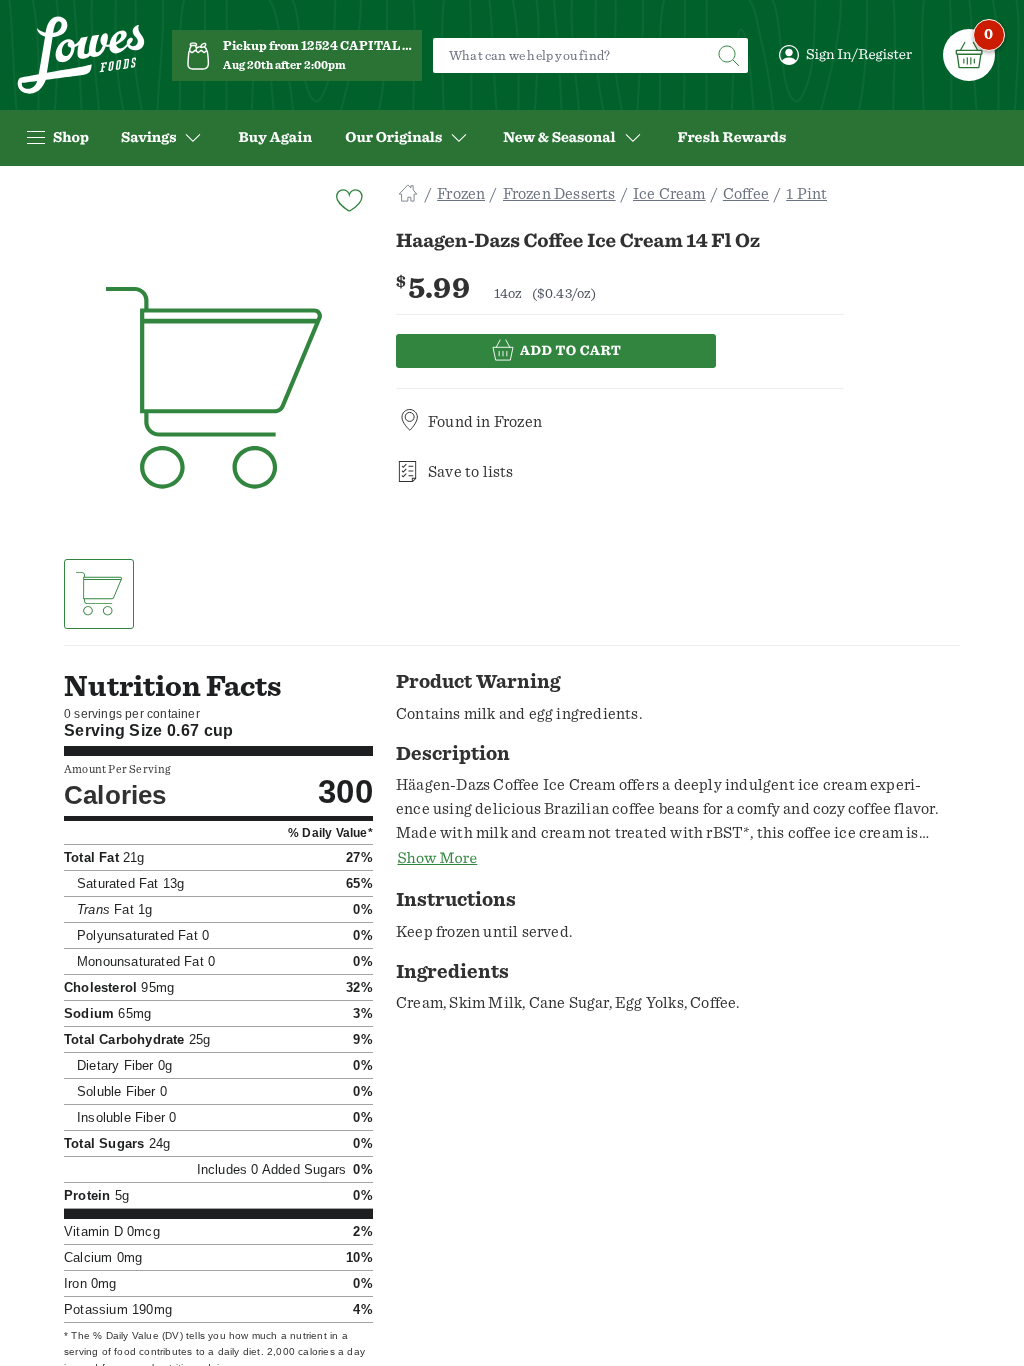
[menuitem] (275, 138)
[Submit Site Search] (728, 55)
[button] (99, 594)
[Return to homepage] (81, 55)
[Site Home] (408, 194)
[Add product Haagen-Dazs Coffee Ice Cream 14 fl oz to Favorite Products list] (348, 198)
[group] (214, 389)
